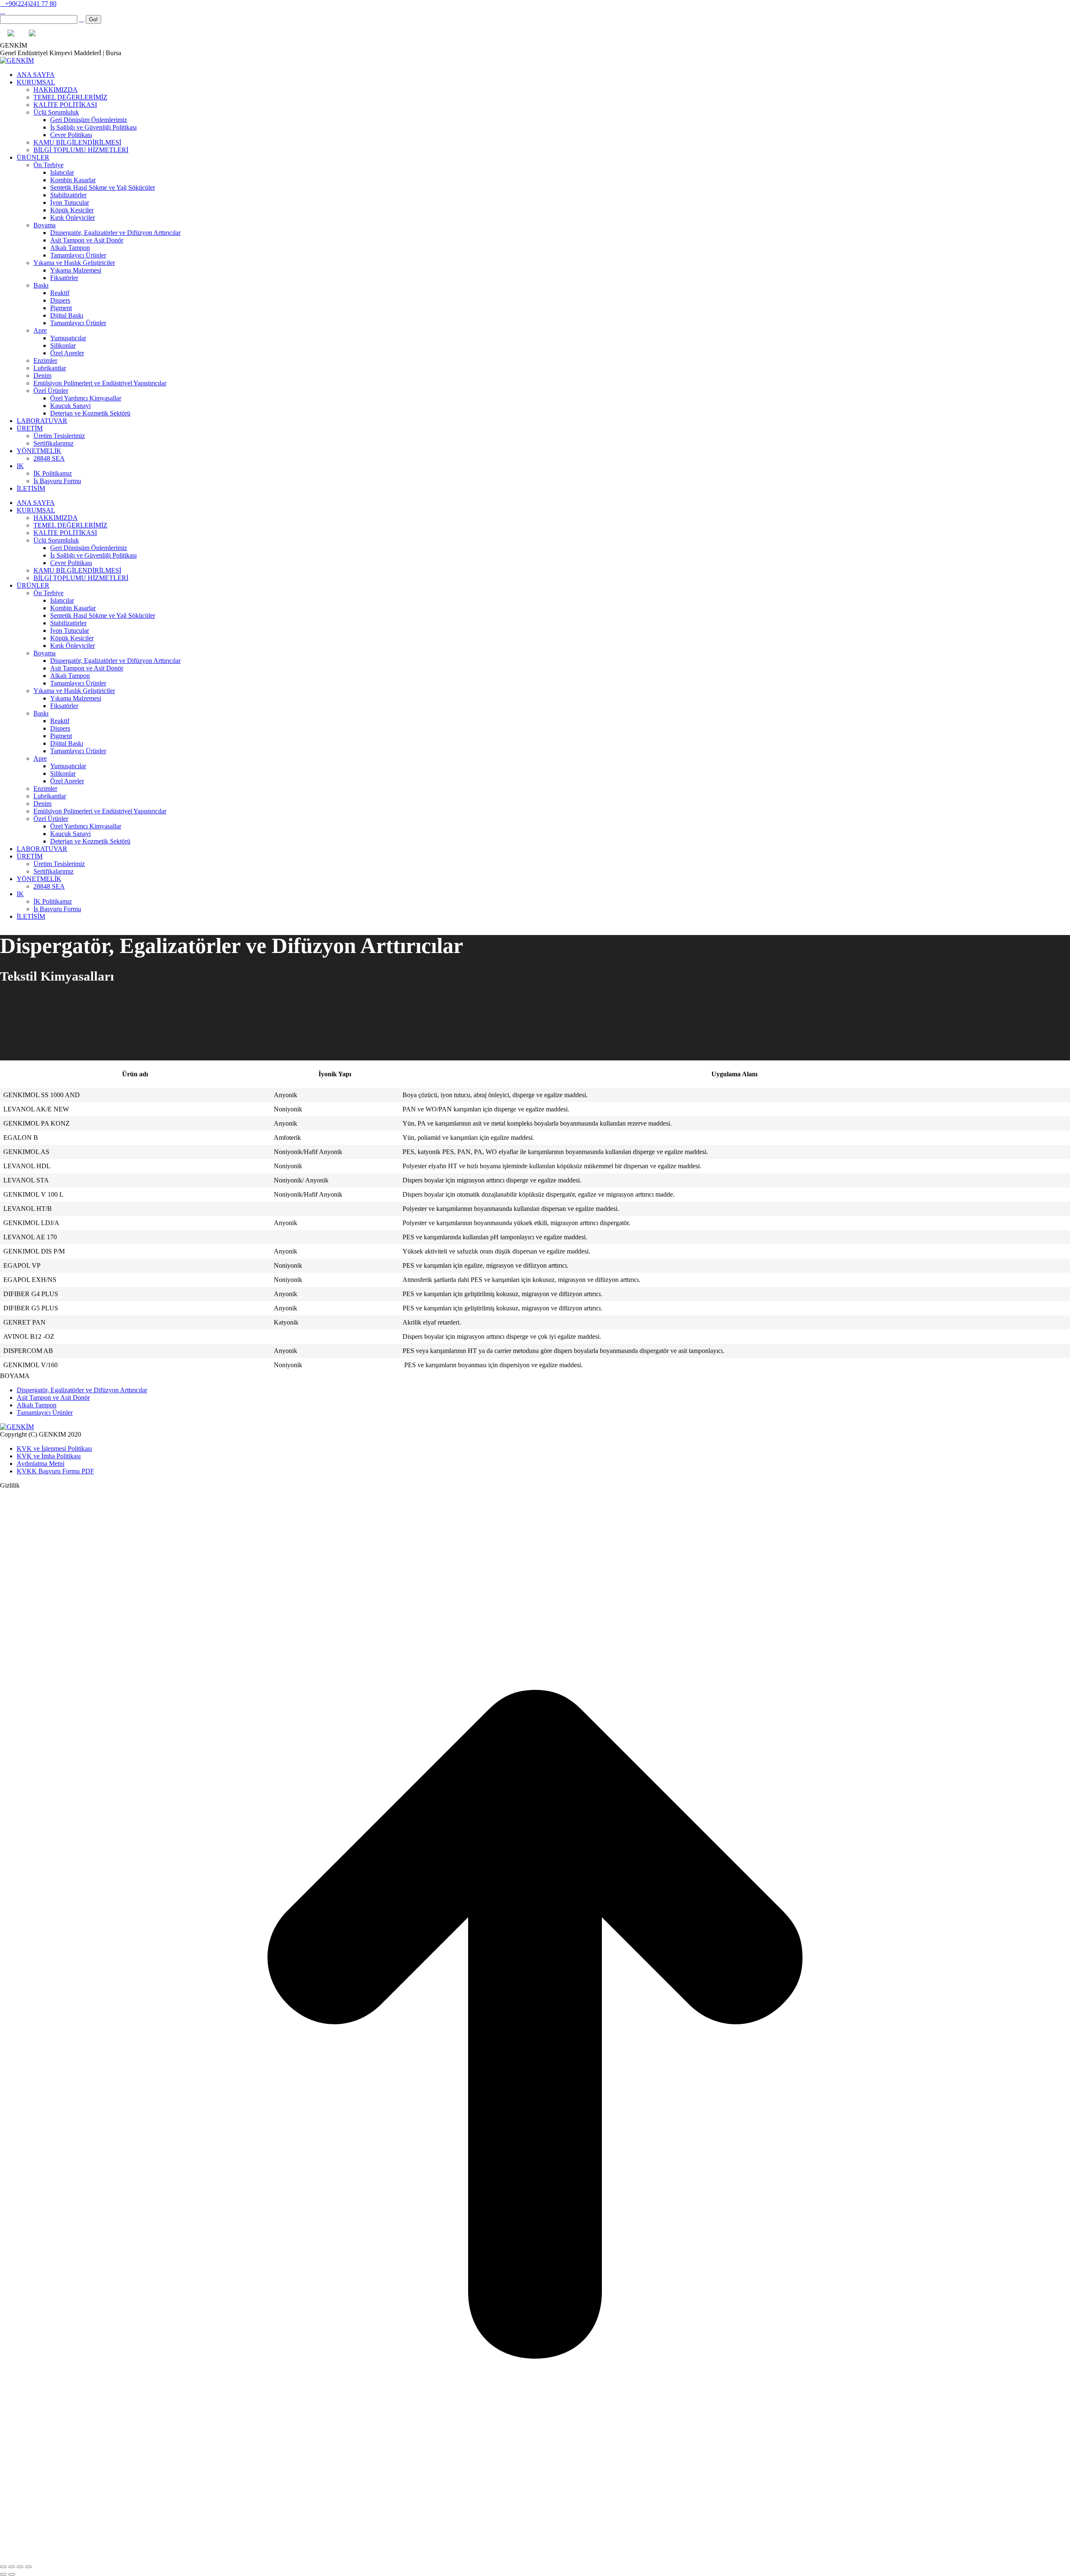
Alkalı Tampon (37, 1405)
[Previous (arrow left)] (3, 2574)
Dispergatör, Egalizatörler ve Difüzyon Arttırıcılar (82, 1390)
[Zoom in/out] (28, 2567)
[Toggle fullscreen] (20, 2567)
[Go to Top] (535, 2557)
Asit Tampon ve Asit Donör (53, 1398)
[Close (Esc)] (3, 2567)
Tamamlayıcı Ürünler (45, 1413)
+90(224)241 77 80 (31, 4)
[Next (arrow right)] (12, 2574)
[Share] (12, 2567)
